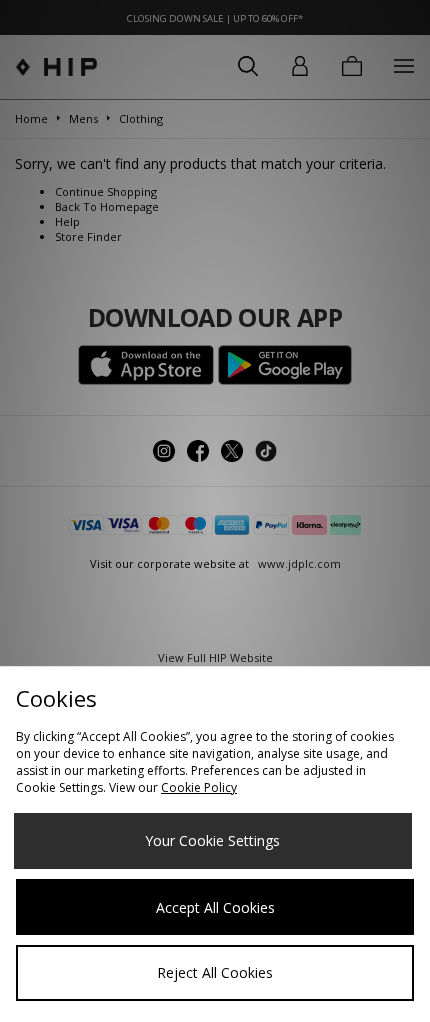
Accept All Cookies (215, 907)
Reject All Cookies (215, 972)
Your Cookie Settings (212, 840)
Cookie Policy (199, 787)
